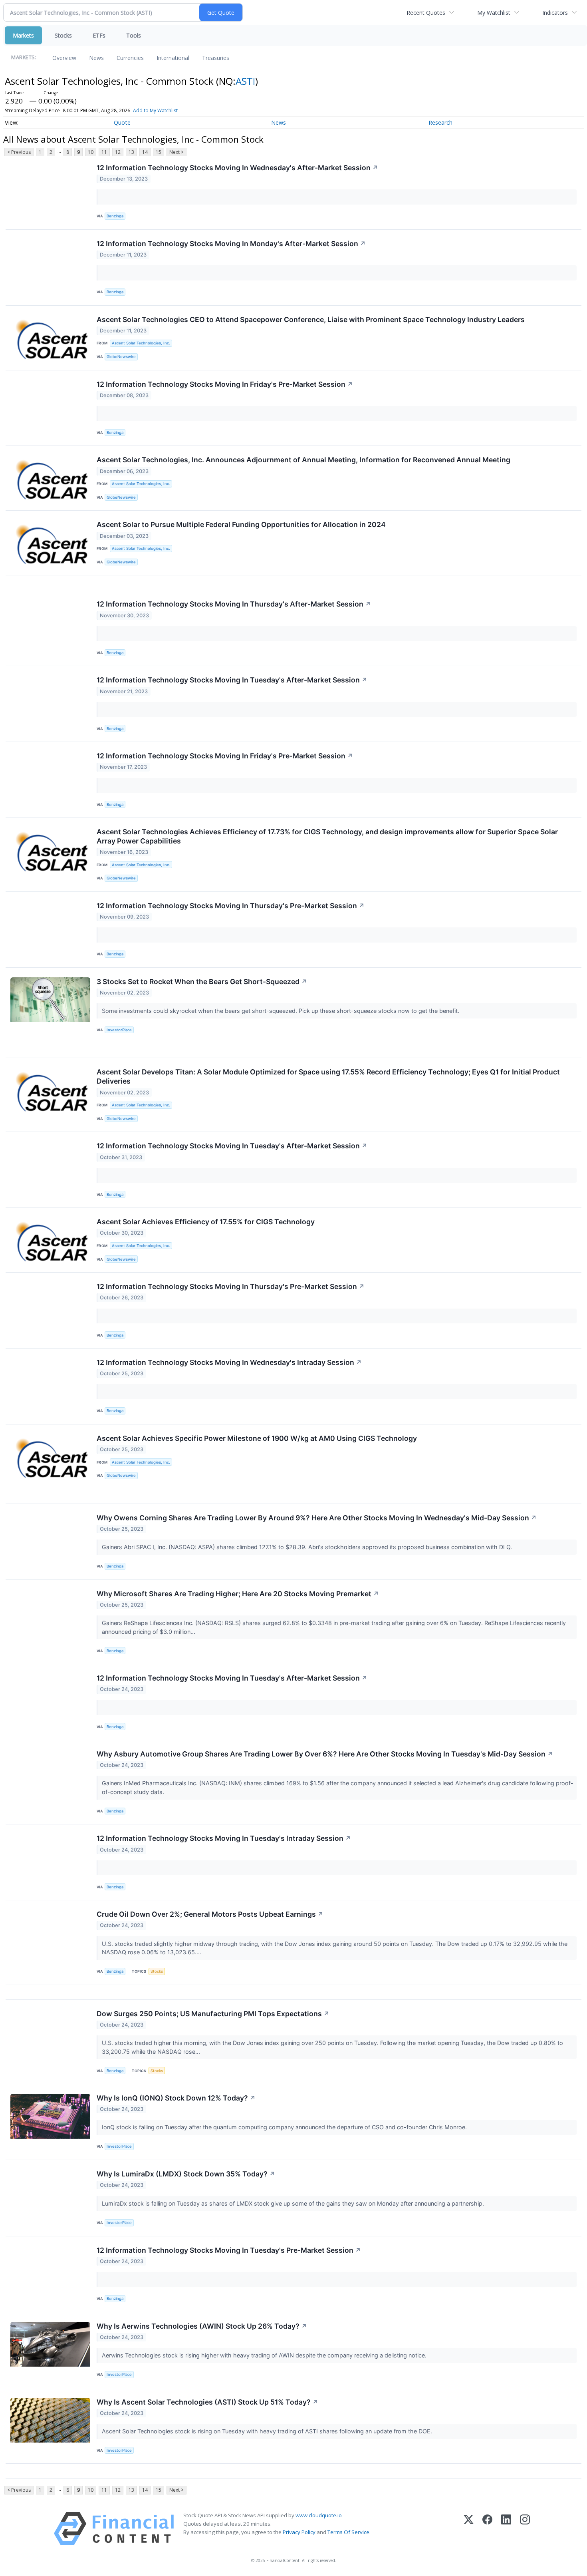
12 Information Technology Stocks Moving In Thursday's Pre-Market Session (231, 906)
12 (118, 152)
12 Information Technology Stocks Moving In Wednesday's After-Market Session (237, 168)
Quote (122, 122)
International (173, 58)
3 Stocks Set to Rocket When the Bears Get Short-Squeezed (202, 982)
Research (440, 122)
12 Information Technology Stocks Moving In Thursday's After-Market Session (234, 604)
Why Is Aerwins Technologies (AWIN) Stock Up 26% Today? (202, 2326)
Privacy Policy (299, 2532)
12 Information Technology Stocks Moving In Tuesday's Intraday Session (224, 1838)
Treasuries (216, 58)
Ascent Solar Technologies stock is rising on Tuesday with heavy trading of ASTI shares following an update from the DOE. (268, 2431)
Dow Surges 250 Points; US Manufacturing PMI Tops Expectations (213, 2014)
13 (131, 152)
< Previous (19, 152)
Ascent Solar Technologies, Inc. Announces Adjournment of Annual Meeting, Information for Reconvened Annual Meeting (303, 460)
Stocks (63, 35)
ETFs (99, 35)
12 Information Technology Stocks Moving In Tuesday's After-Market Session (232, 680)
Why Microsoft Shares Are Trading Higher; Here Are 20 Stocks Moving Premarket (238, 1594)
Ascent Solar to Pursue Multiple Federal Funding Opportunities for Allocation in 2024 (241, 524)
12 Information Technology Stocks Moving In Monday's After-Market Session (231, 244)
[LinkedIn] (506, 2529)
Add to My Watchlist (155, 110)
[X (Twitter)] (469, 2529)
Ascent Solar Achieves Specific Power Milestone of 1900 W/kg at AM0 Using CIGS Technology (257, 1438)
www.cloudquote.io (319, 2515)
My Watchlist (494, 13)
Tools (134, 35)
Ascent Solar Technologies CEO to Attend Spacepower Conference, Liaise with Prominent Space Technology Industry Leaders (311, 319)
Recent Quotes (426, 13)
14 (145, 152)
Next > (176, 152)
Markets (23, 35)
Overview (64, 58)
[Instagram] (525, 2529)
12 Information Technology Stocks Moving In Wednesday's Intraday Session (229, 1362)
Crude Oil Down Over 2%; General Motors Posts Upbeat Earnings (210, 1914)
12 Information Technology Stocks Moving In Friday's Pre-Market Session (225, 384)
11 (104, 152)
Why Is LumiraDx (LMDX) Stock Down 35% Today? (186, 2174)
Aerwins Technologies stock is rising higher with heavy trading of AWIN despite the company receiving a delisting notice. (265, 2355)
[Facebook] (487, 2529)
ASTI (245, 81)
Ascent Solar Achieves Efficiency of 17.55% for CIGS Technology (206, 1222)
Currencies (130, 58)
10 (91, 152)
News (96, 58)
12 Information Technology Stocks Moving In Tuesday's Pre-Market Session (229, 2250)
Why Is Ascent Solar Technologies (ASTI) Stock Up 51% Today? (207, 2402)
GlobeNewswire (121, 357)
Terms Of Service (348, 2532)
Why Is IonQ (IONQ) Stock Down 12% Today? (176, 2098)
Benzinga (115, 216)
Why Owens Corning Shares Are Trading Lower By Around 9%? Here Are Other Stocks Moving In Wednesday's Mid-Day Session (317, 1518)
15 (159, 152)
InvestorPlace (119, 1030)
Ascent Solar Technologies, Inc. (141, 343)
